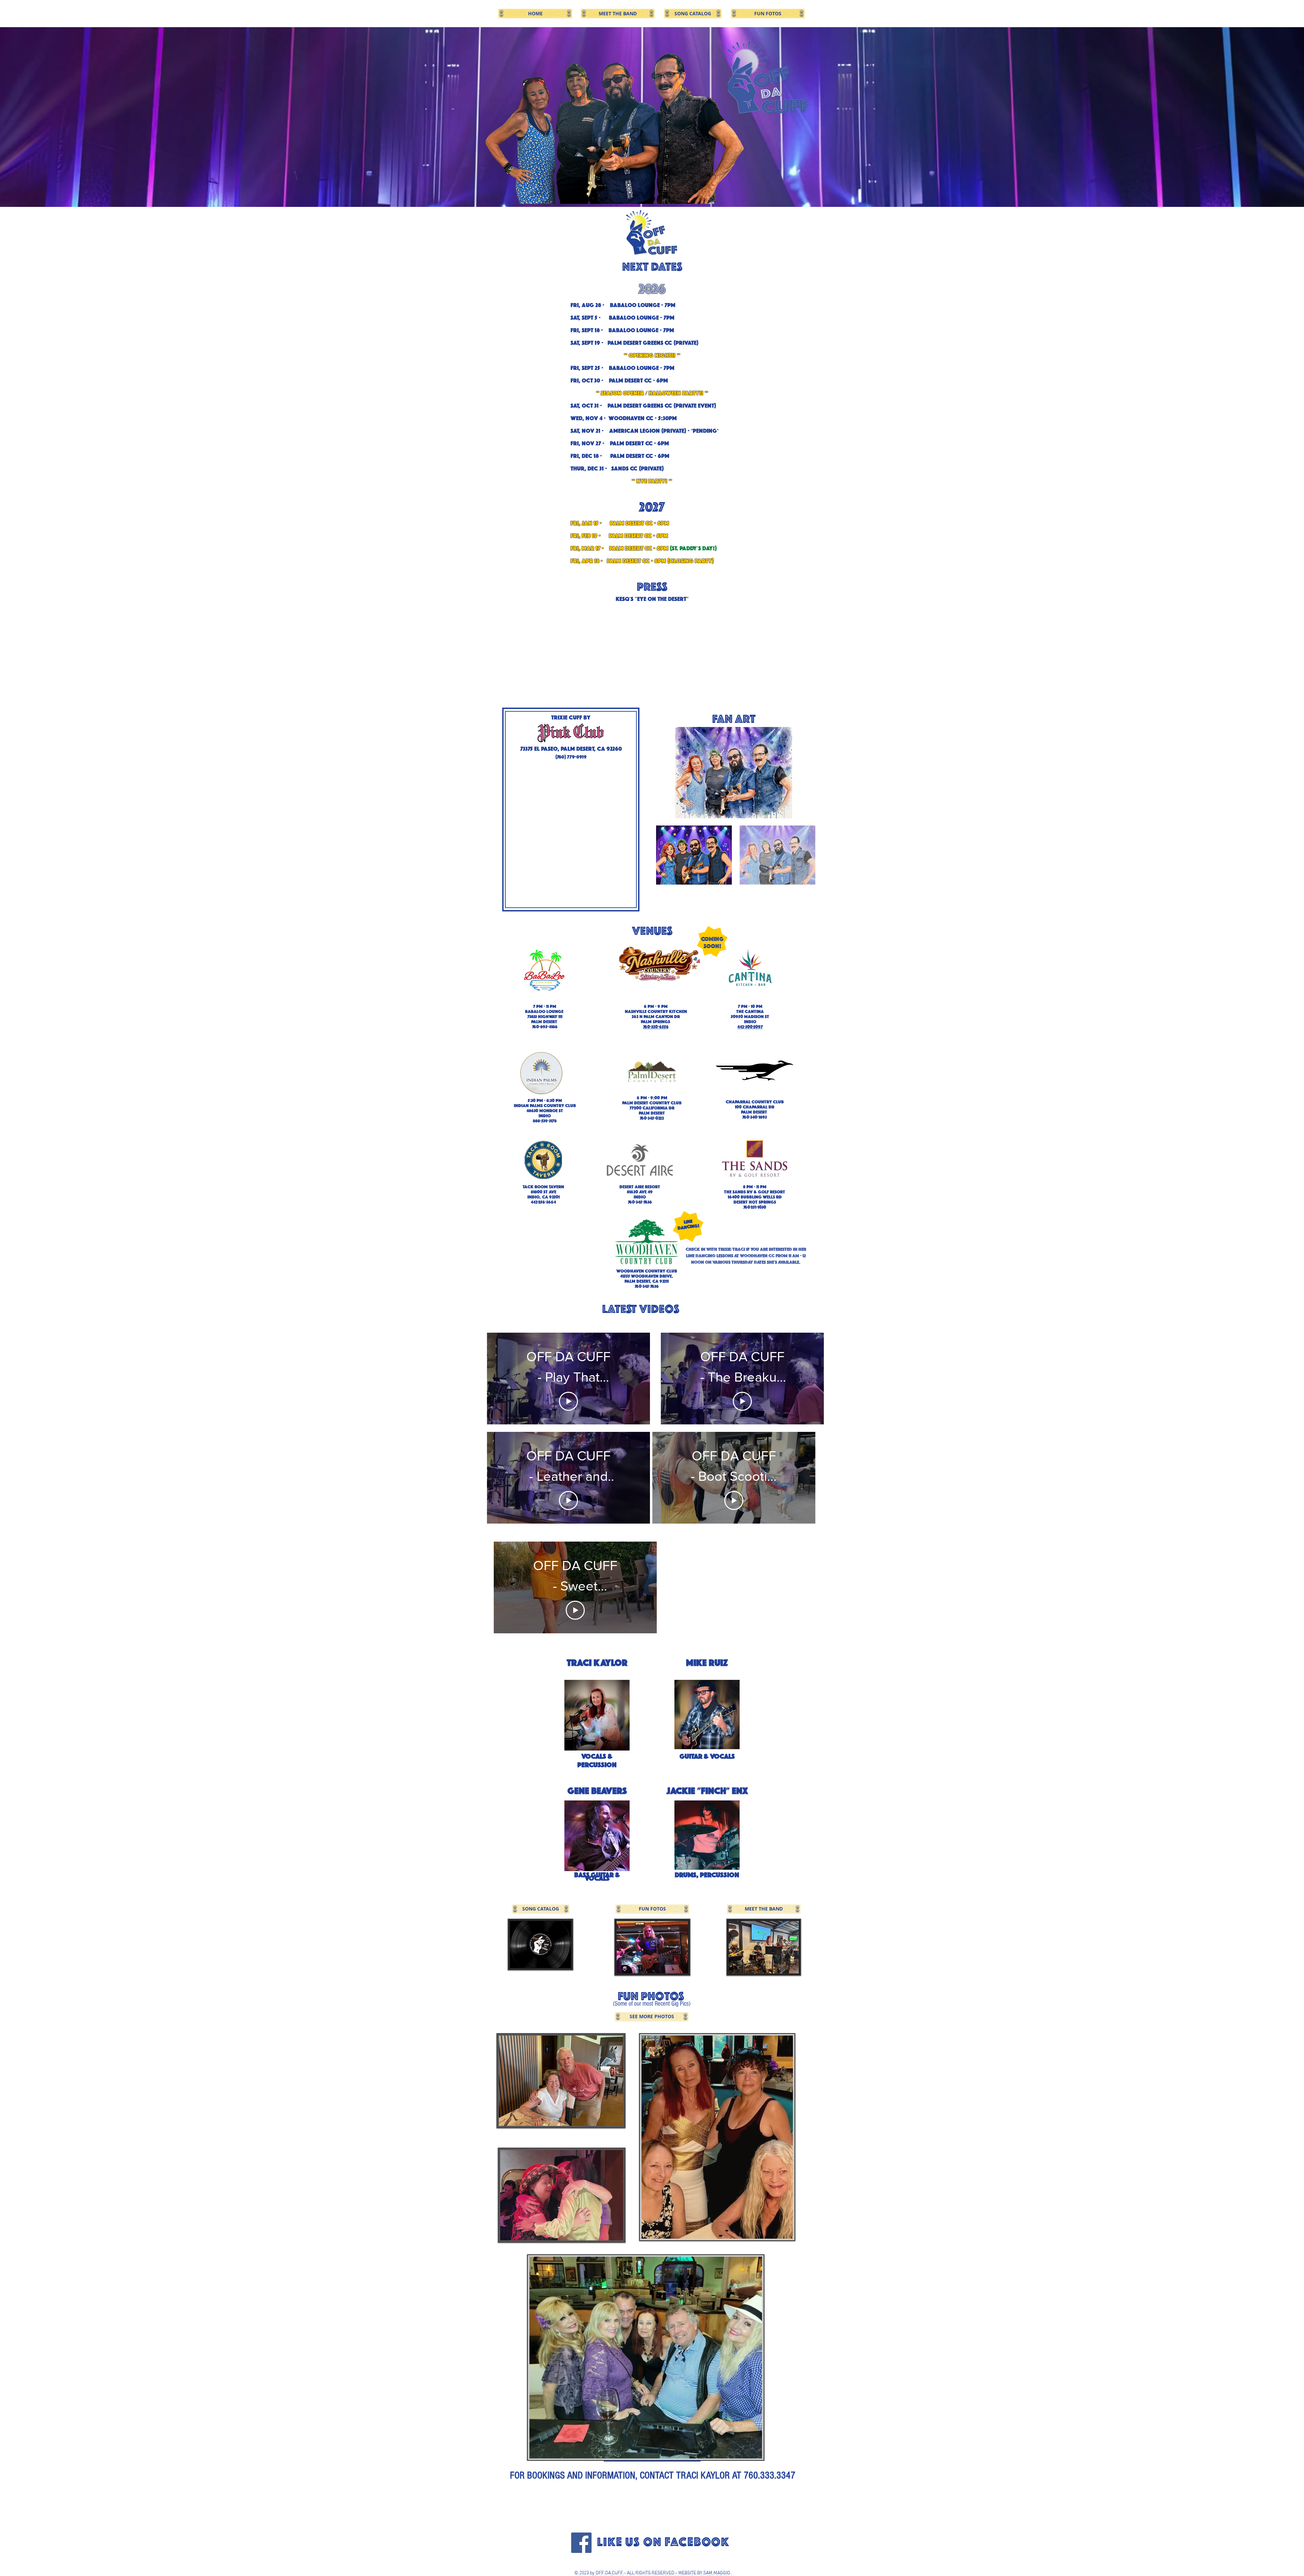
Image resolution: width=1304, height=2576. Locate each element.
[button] (571, 837)
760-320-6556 (656, 1027)
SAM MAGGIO (717, 2573)
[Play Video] (568, 1394)
